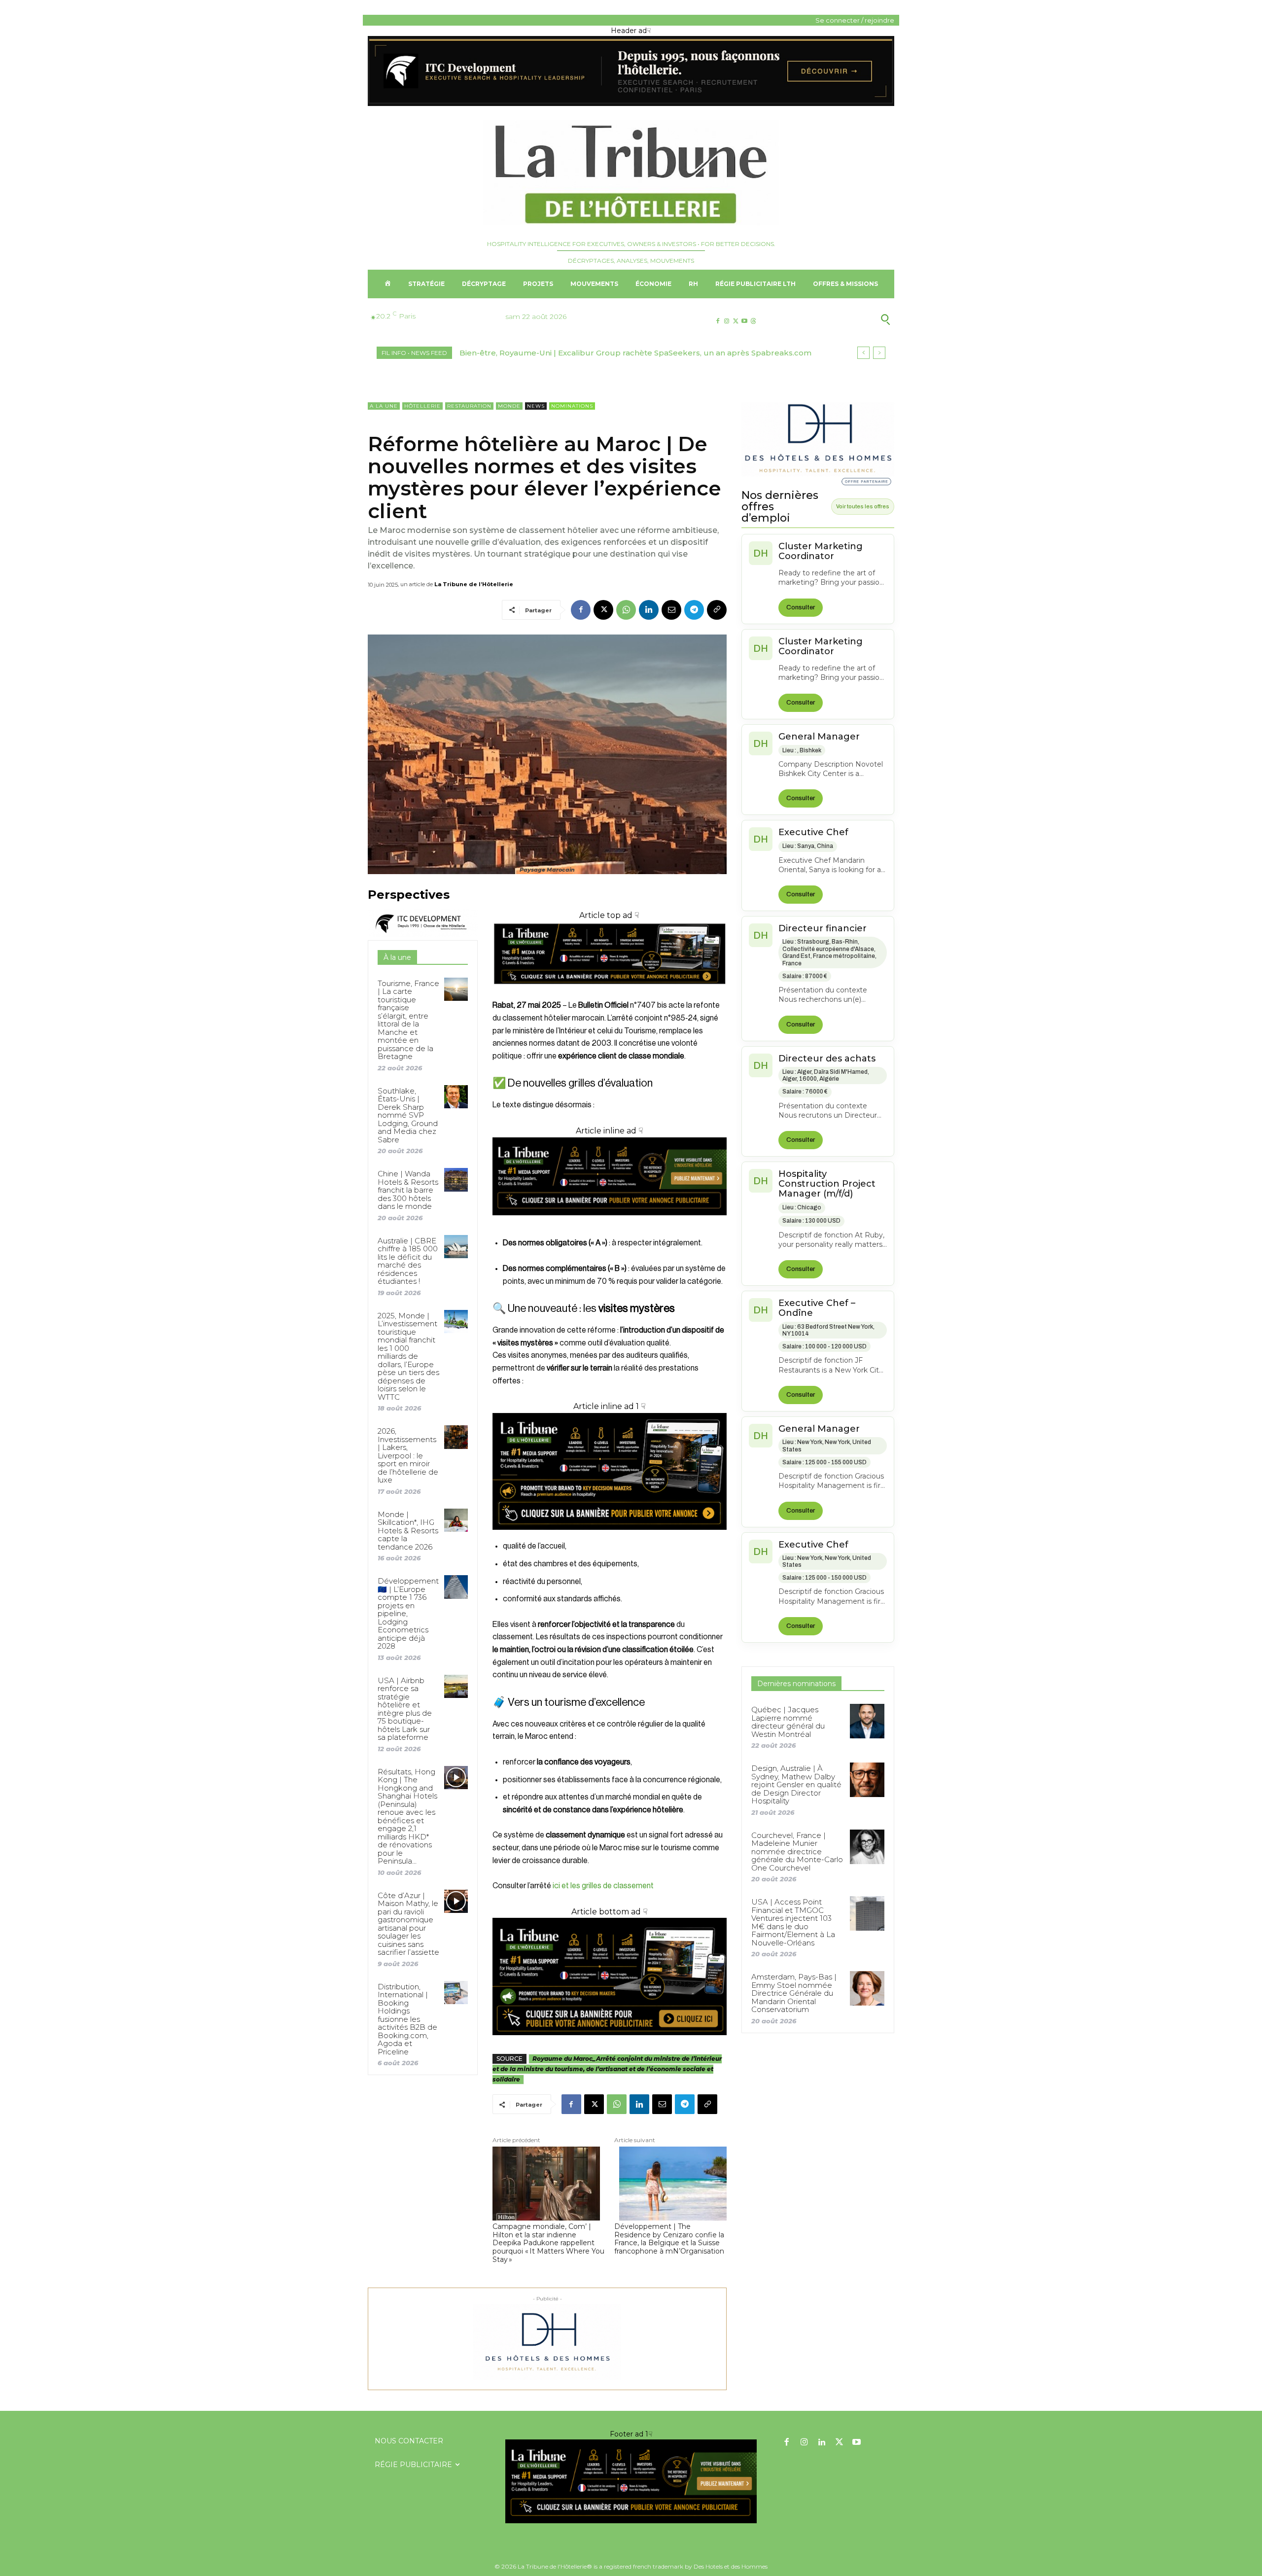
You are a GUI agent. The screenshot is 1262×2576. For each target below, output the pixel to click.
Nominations (572, 406)
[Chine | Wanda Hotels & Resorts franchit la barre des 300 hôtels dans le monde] (456, 1180)
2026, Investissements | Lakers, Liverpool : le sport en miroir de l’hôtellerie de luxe (408, 1455)
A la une (384, 406)
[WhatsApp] (626, 610)
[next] (879, 353)
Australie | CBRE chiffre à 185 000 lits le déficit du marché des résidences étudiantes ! (408, 1261)
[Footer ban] (631, 2481)
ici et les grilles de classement (603, 1886)
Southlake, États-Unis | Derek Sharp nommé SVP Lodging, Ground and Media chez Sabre (408, 1115)
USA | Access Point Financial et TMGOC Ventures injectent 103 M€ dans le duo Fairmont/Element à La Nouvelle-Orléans (793, 1922)
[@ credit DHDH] (631, 104)
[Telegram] (694, 610)
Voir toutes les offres (863, 506)
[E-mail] (671, 610)
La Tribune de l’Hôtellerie (474, 584)
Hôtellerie (422, 406)
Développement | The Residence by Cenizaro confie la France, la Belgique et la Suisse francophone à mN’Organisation (669, 2239)
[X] (735, 321)
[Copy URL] (717, 610)
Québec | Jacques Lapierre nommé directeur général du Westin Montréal (788, 1722)
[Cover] (610, 993)
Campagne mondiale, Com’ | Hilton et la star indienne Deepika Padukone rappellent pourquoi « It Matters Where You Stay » (548, 2243)
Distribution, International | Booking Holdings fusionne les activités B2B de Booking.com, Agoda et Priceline (407, 2019)
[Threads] (754, 321)
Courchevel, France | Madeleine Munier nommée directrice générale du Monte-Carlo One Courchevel (797, 1852)
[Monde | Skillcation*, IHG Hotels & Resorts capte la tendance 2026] (456, 1520)
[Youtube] (745, 321)
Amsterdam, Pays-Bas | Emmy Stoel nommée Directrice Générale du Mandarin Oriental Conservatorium (794, 1993)
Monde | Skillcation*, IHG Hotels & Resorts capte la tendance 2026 (408, 1531)
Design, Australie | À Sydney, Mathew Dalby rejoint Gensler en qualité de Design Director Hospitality (796, 1784)
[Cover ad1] (610, 1976)
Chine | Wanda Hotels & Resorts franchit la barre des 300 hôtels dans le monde (408, 1190)
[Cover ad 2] (610, 1472)
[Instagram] (726, 321)
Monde (509, 406)
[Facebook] (718, 321)
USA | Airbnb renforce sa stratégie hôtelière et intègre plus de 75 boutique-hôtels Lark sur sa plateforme (405, 1709)
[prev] (863, 353)
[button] (837, 319)
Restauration (469, 406)
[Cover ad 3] (610, 1223)
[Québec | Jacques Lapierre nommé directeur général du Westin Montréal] (867, 1721)
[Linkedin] (649, 610)
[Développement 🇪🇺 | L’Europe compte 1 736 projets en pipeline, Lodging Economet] (456, 1587)
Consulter (801, 607)
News (536, 406)
